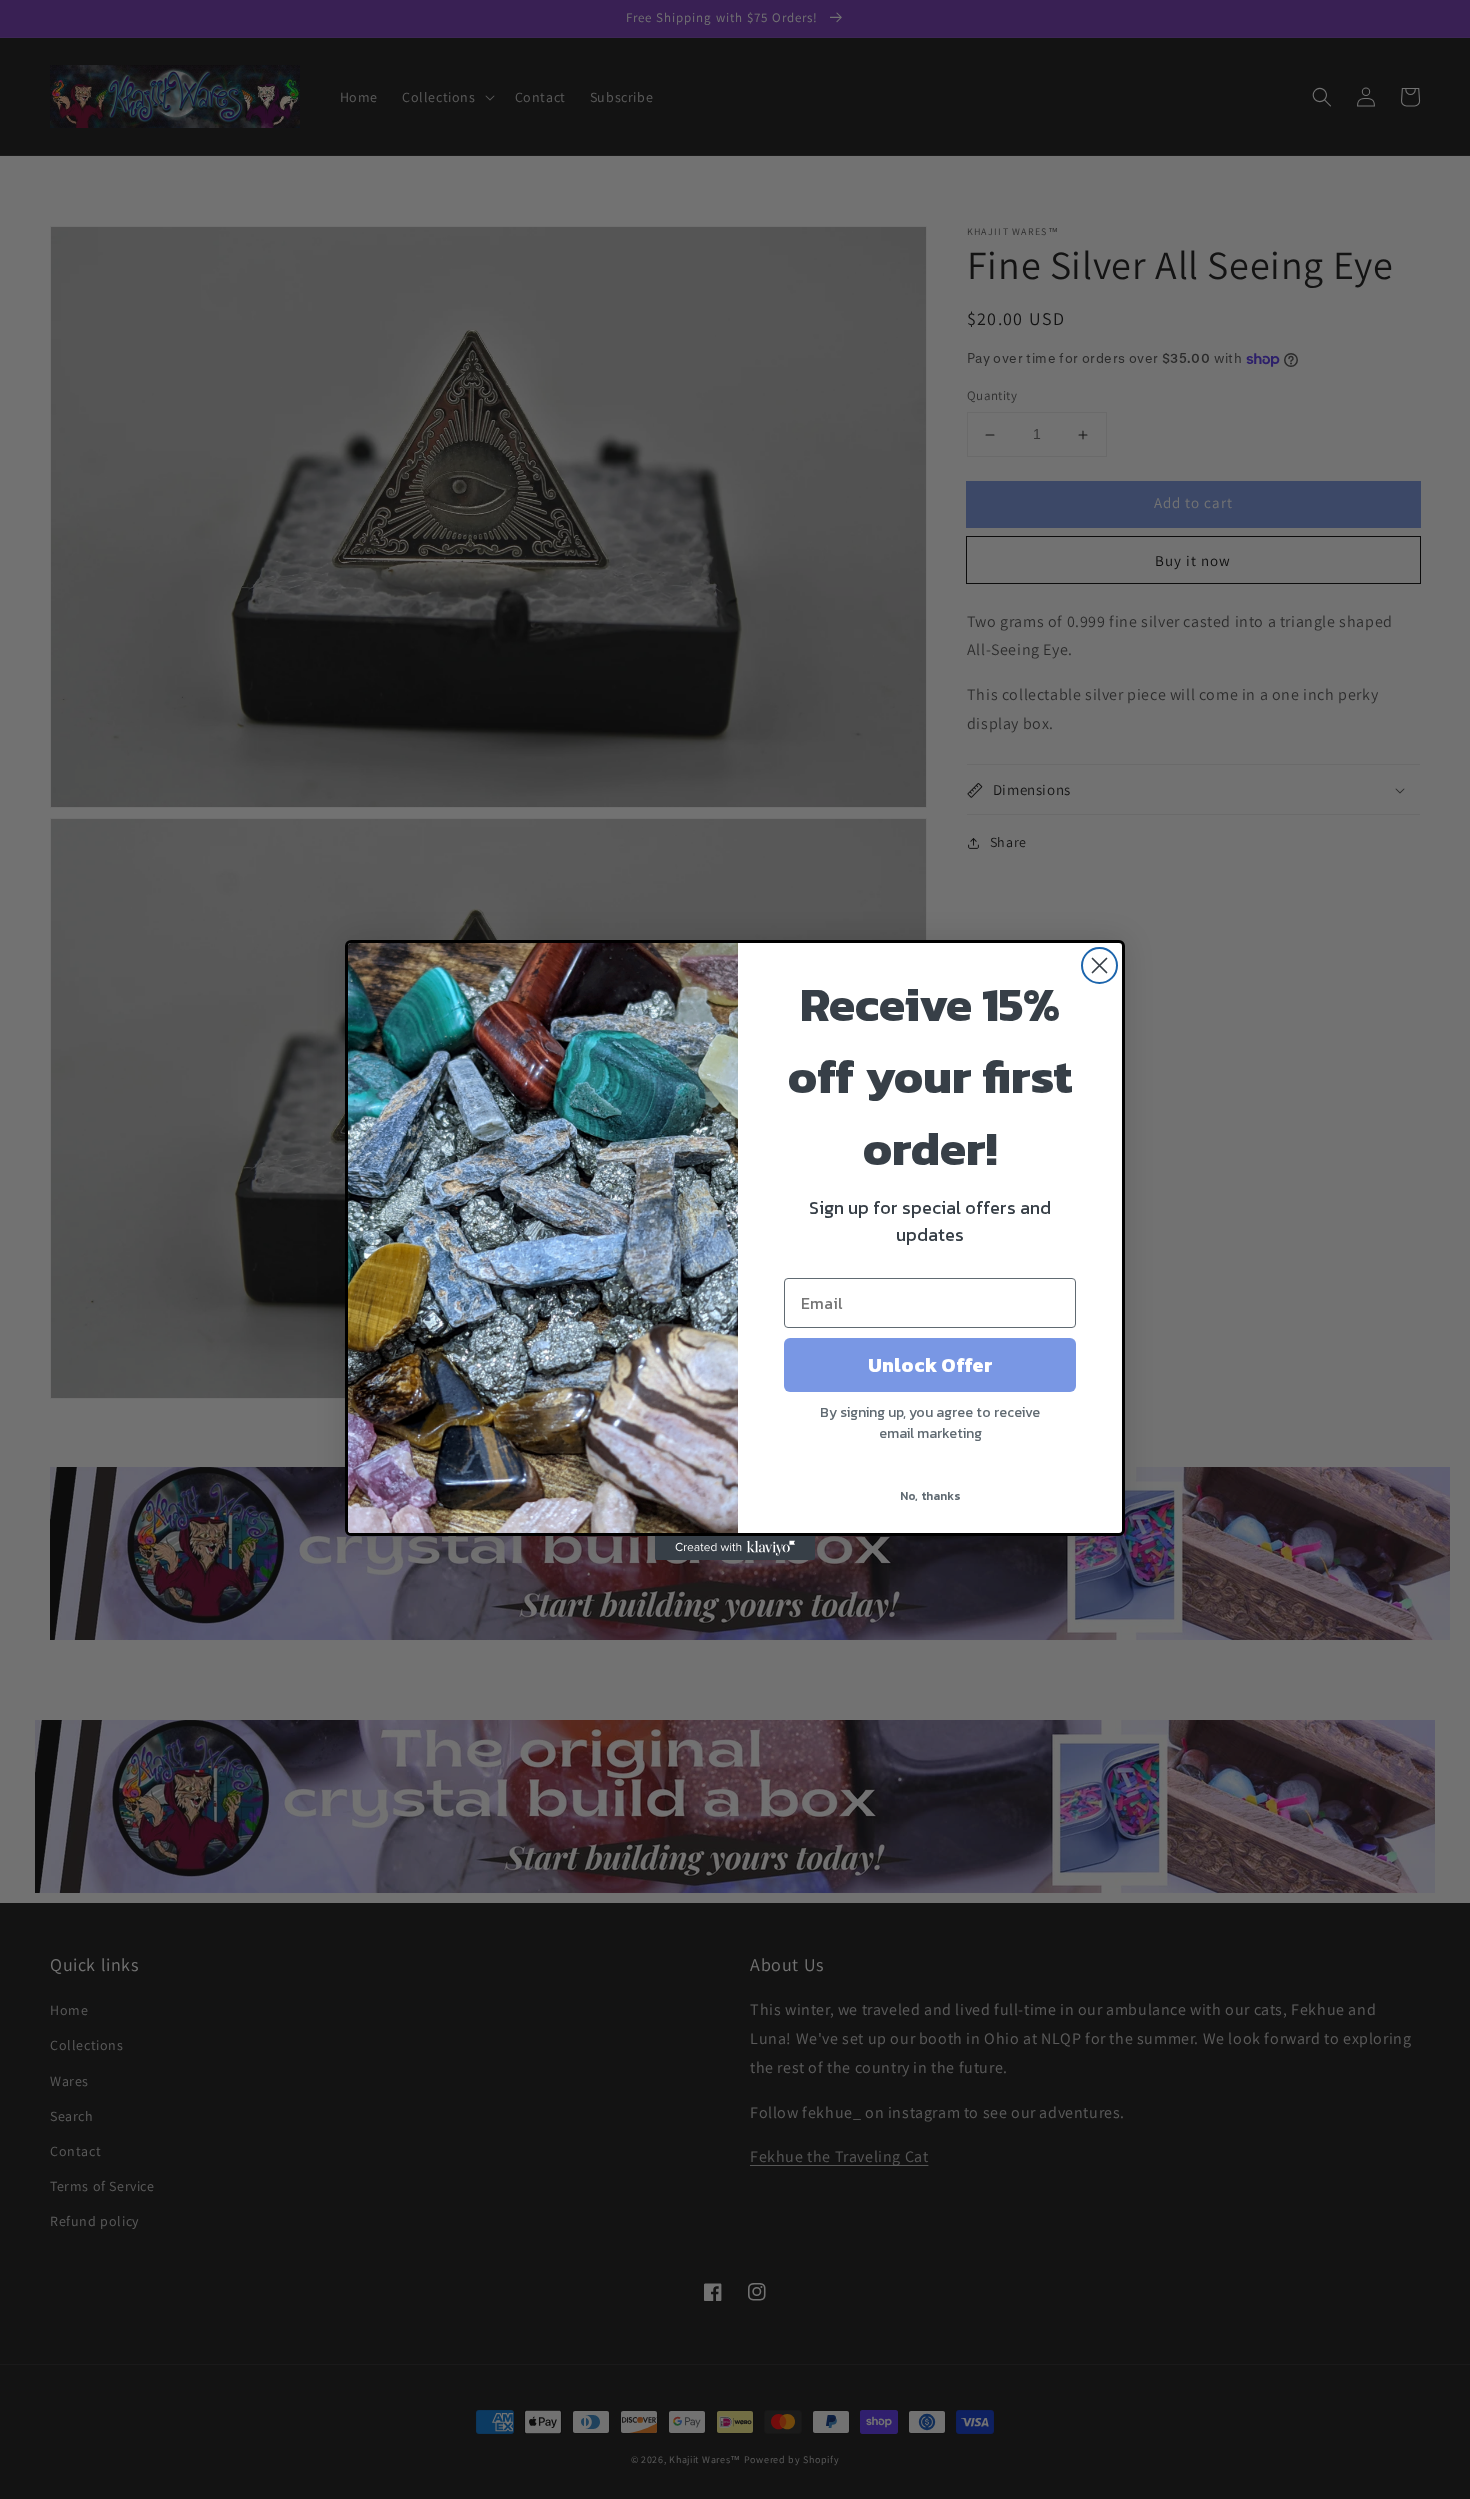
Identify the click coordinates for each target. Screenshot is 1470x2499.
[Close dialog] (1099, 965)
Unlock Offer (930, 1365)
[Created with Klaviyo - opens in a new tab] (735, 1548)
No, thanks (930, 1496)
